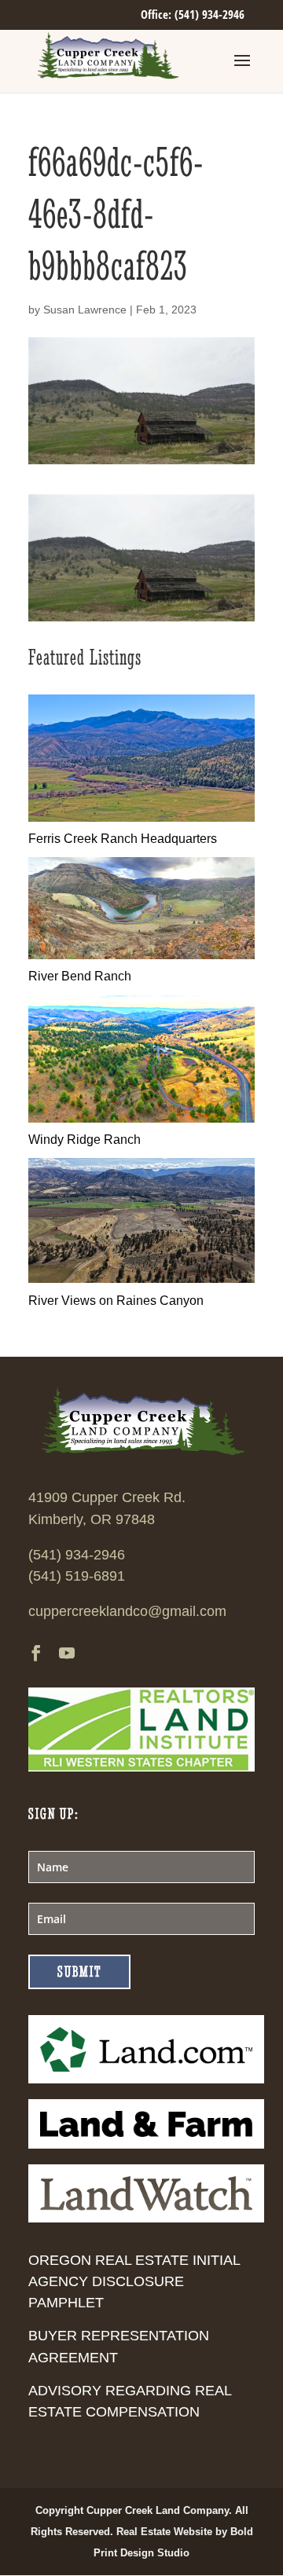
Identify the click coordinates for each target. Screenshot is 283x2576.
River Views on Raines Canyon (116, 1301)
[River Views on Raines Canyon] (141, 1279)
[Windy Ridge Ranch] (141, 1118)
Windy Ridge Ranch (85, 1140)
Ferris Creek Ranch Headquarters (123, 839)
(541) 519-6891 (77, 1576)
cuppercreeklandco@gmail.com (127, 1611)
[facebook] (36, 1655)
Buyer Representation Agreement (119, 2346)
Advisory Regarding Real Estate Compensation (130, 2401)
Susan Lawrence (85, 310)
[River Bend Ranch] (141, 955)
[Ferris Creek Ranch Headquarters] (141, 817)
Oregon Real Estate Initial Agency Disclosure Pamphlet (134, 2281)
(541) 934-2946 (77, 1555)
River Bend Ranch (80, 976)
